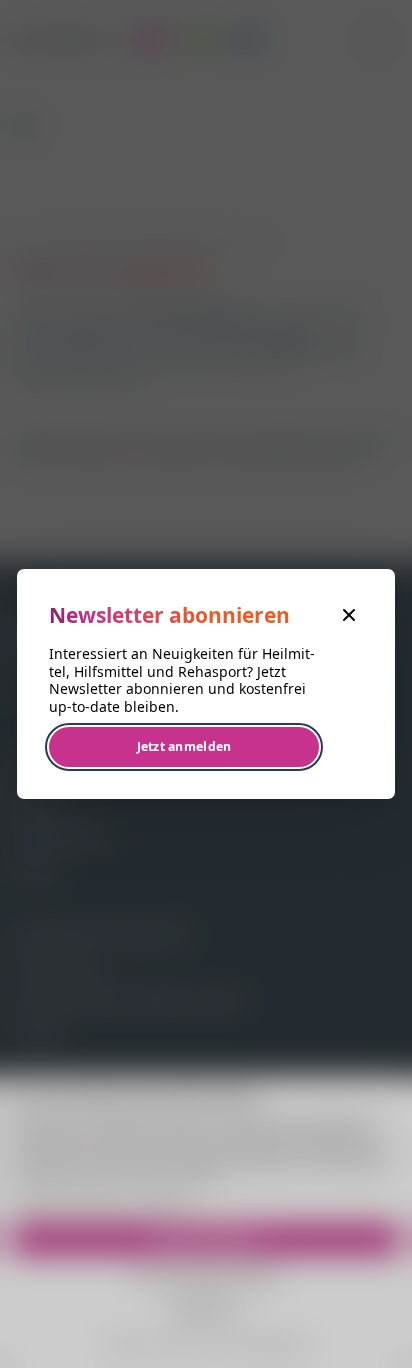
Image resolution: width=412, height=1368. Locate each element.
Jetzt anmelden (184, 746)
